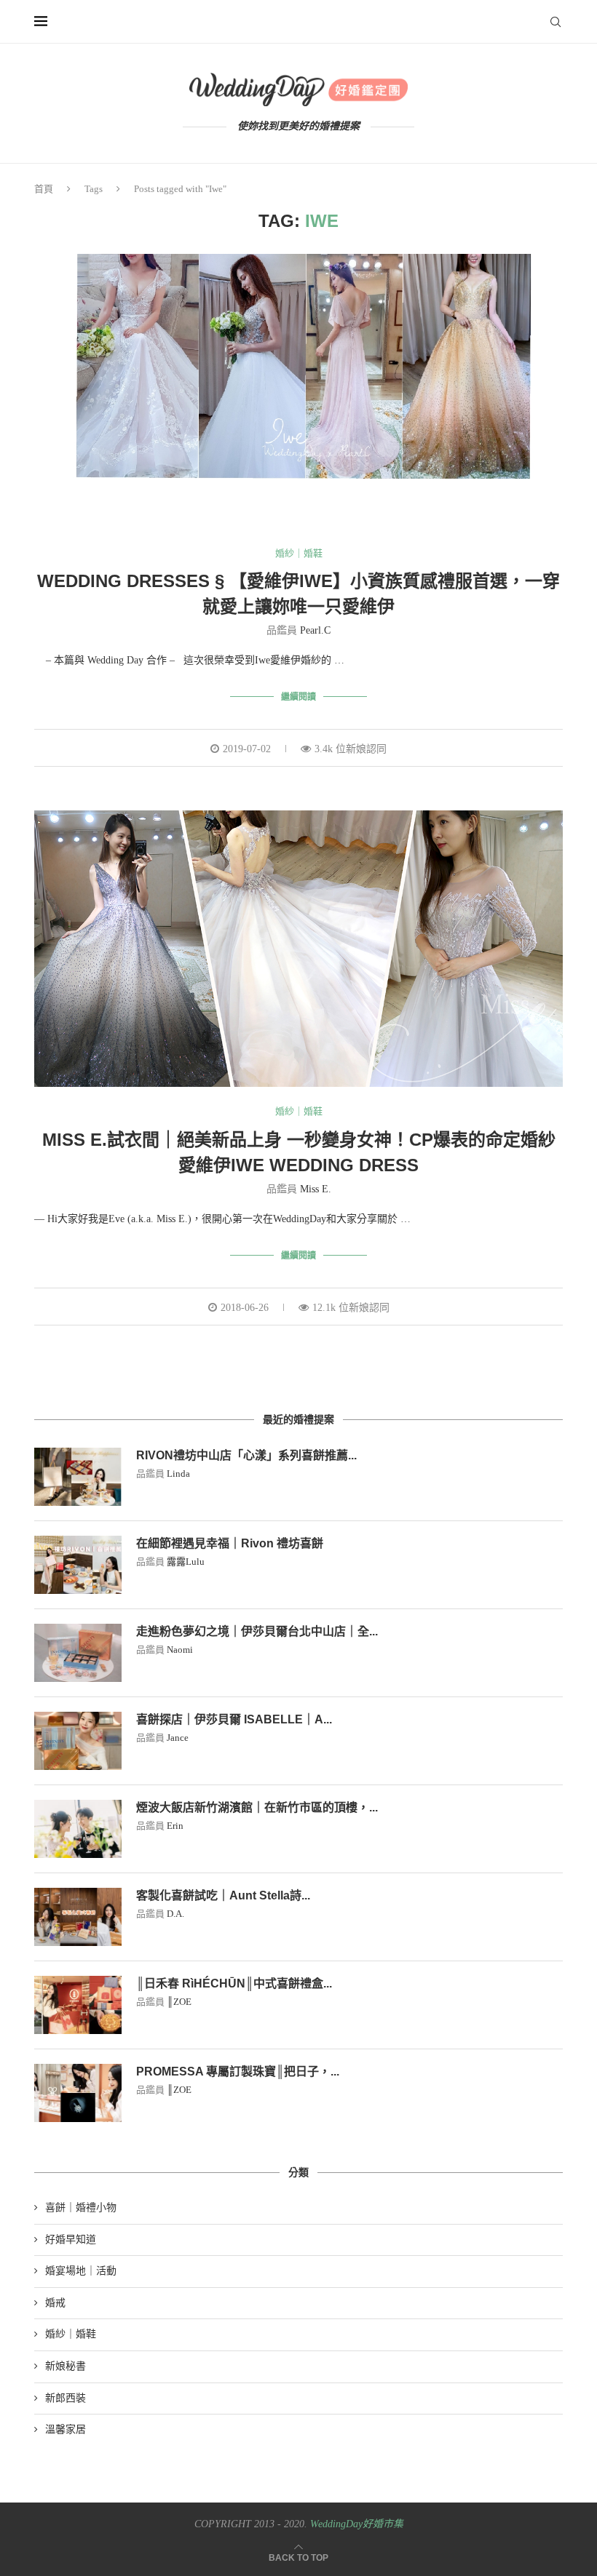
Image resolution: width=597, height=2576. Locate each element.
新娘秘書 (66, 2366)
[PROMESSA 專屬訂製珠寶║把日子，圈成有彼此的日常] (78, 2093)
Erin (175, 1826)
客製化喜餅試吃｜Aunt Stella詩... (223, 1895)
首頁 (44, 189)
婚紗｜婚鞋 (299, 553)
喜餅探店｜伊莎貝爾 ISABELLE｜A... (234, 1719)
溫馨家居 (66, 2429)
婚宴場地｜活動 (81, 2271)
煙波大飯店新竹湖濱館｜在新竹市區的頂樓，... (257, 1807)
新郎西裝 (66, 2398)
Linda (178, 1474)
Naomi (180, 1650)
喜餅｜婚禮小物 (81, 2208)
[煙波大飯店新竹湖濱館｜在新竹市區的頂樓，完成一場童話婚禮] (78, 1829)
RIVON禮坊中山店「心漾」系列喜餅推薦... (246, 1455)
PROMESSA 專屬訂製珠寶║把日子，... (238, 2071)
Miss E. (316, 1189)
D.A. (175, 1914)
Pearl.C (315, 630)
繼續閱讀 (298, 697)
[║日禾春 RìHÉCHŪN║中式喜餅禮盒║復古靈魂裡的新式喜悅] (78, 2005)
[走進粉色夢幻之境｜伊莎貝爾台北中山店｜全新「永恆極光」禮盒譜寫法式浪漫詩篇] (78, 1653)
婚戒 (55, 2303)
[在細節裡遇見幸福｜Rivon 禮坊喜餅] (78, 1565)
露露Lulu (186, 1562)
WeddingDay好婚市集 (357, 2524)
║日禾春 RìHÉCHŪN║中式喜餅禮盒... (234, 1983)
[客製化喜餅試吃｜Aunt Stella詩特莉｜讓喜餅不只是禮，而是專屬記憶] (78, 1917)
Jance (178, 1738)
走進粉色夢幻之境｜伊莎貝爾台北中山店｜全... (257, 1631)
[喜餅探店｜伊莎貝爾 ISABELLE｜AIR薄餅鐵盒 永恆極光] (78, 1741)
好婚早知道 (71, 2240)
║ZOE (179, 2002)
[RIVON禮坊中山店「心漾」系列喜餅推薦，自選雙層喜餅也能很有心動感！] (78, 1477)
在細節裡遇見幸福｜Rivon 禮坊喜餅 (230, 1543)
